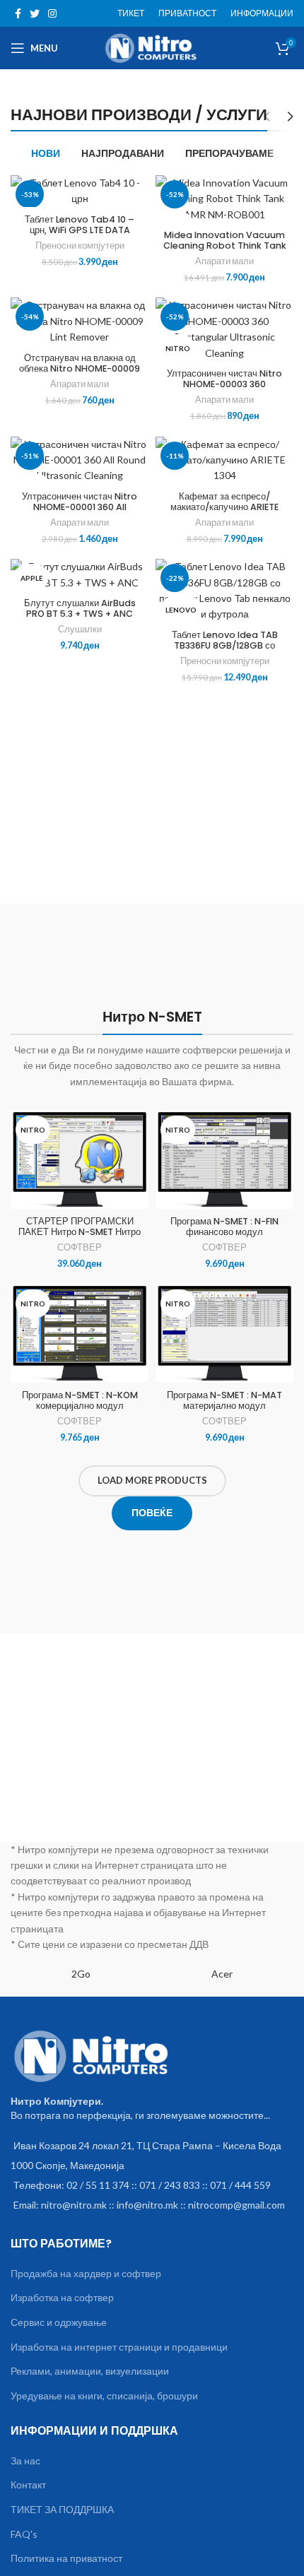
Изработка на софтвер (62, 2297)
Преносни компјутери (80, 246)
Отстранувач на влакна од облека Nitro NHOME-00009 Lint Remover (80, 368)
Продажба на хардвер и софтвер (86, 2273)
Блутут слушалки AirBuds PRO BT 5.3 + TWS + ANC (80, 608)
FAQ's (24, 2534)
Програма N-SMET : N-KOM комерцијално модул (80, 1400)
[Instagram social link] (52, 13)
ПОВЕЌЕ (152, 1512)
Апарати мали (224, 261)
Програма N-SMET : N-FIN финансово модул (224, 1227)
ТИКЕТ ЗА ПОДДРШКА (62, 2509)
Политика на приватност (66, 2558)
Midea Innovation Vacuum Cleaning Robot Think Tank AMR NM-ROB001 (225, 246)
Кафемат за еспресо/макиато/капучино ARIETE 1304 (224, 507)
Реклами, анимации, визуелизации (90, 2371)
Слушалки (80, 629)
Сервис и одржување (59, 2322)
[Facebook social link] (18, 13)
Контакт (28, 2485)
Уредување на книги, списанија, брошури (104, 2395)
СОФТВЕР (80, 1247)
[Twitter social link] (35, 13)
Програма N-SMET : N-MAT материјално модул (224, 1400)
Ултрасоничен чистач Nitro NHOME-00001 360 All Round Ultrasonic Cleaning (80, 507)
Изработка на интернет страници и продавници (119, 2347)
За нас (25, 2460)
